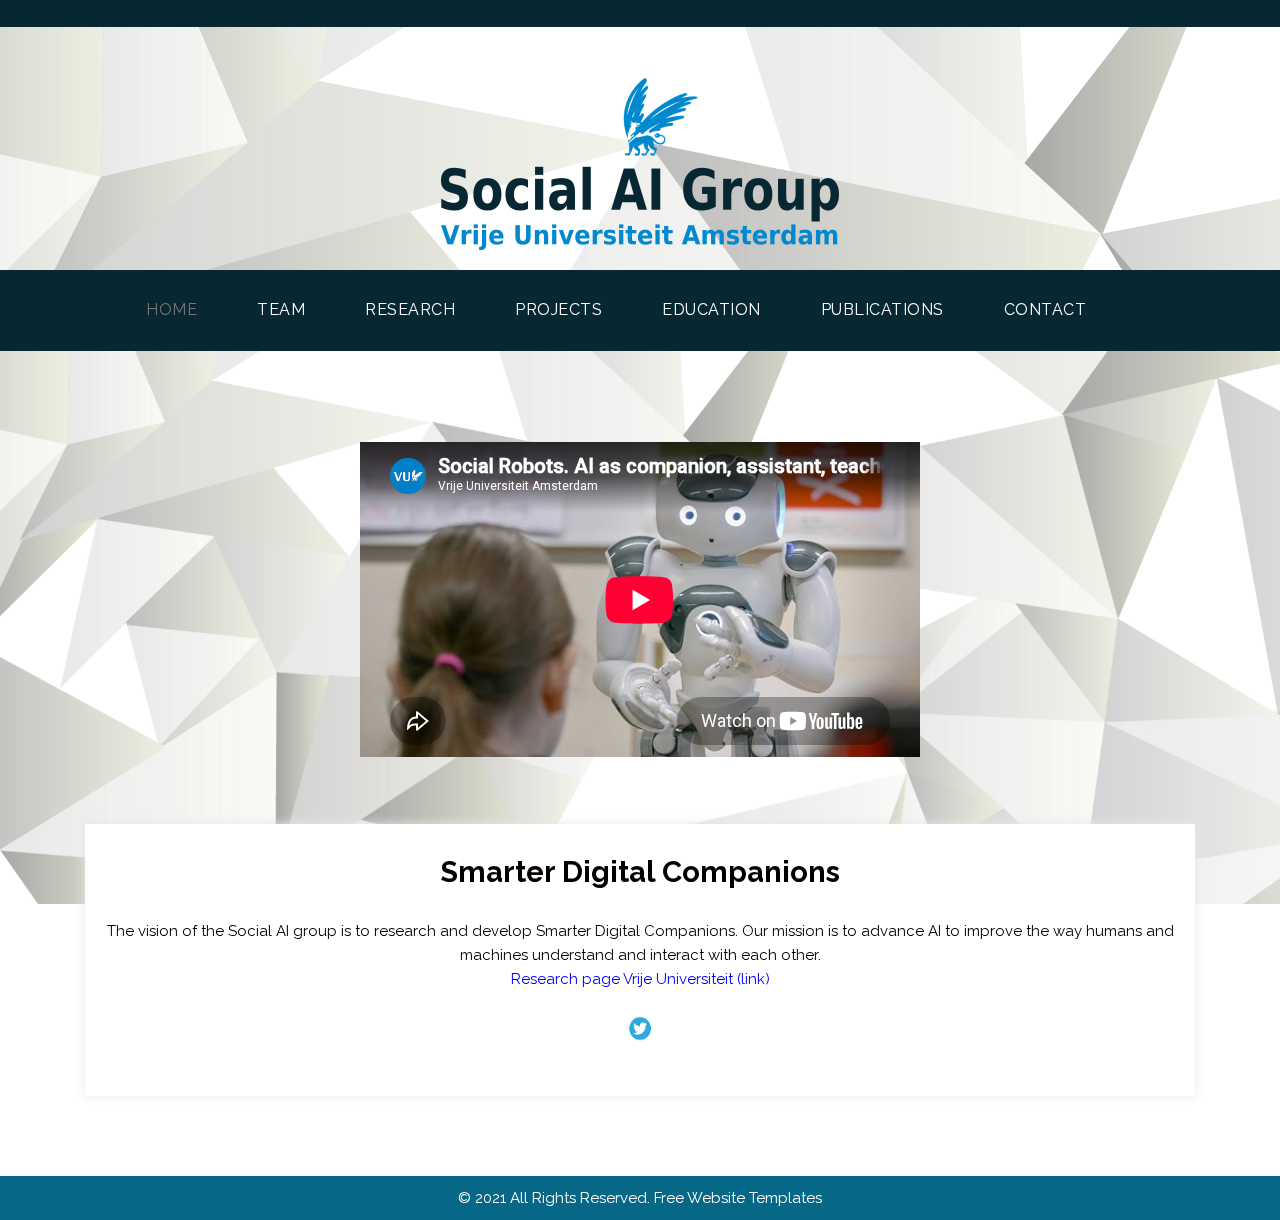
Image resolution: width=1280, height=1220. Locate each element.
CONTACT (1045, 309)
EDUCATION (711, 309)
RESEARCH (410, 309)
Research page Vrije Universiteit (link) (640, 979)
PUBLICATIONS (882, 309)
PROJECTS (558, 309)
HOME (186, 309)
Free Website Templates (738, 1198)
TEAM (281, 309)
